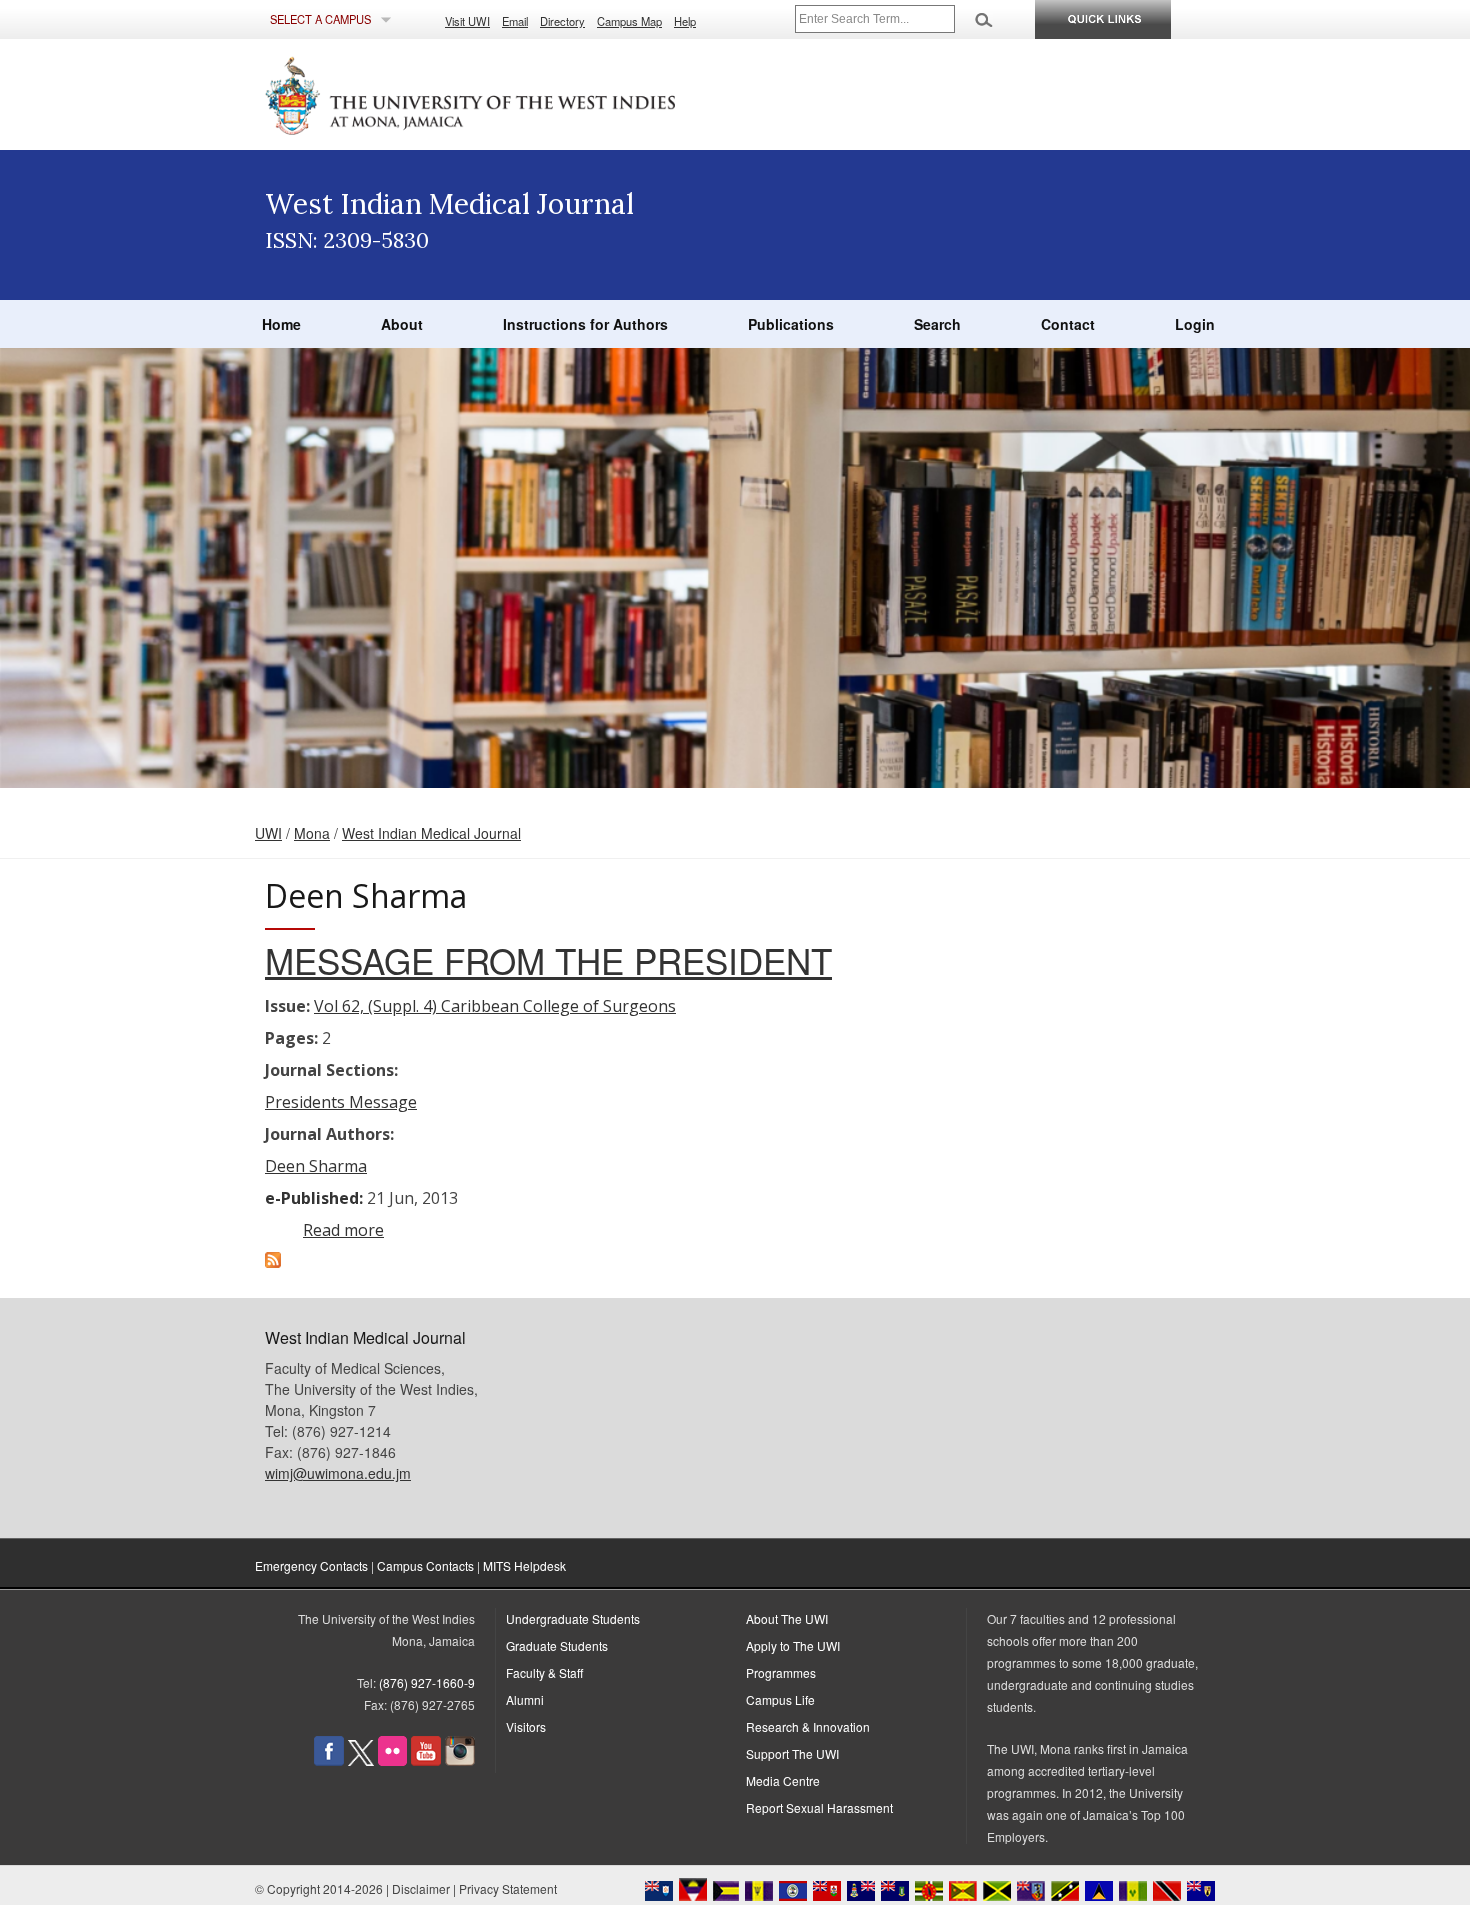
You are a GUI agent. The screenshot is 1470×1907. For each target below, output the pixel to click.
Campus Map (629, 21)
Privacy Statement (508, 1888)
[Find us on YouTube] (426, 1760)
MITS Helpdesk (524, 1565)
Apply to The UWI (793, 1645)
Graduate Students (557, 1645)
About (402, 324)
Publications (791, 324)
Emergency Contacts (311, 1565)
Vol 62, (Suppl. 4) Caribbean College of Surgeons (495, 1006)
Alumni (525, 1699)
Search (937, 324)
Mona (312, 833)
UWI (268, 833)
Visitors (526, 1726)
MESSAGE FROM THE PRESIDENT (548, 960)
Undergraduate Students (573, 1618)
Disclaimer (421, 1888)
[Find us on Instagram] (460, 1760)
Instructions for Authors (585, 324)
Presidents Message (341, 1102)
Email (515, 21)
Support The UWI (792, 1753)
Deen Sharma (316, 1166)
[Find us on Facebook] (329, 1760)
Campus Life (780, 1699)
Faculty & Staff (544, 1672)
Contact (1068, 324)
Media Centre (783, 1780)
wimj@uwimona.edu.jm (338, 1473)
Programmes (781, 1672)
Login (1195, 324)
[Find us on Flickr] (392, 1760)
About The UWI (787, 1618)
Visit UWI (467, 21)
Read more (343, 1230)
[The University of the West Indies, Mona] (525, 94)
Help (685, 21)
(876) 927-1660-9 (427, 1682)
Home (281, 324)
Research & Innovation (808, 1726)
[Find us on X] (361, 1760)
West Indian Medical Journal (431, 833)
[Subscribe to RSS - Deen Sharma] (273, 1262)
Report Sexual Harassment (819, 1807)
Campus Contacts (425, 1565)
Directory (562, 21)
